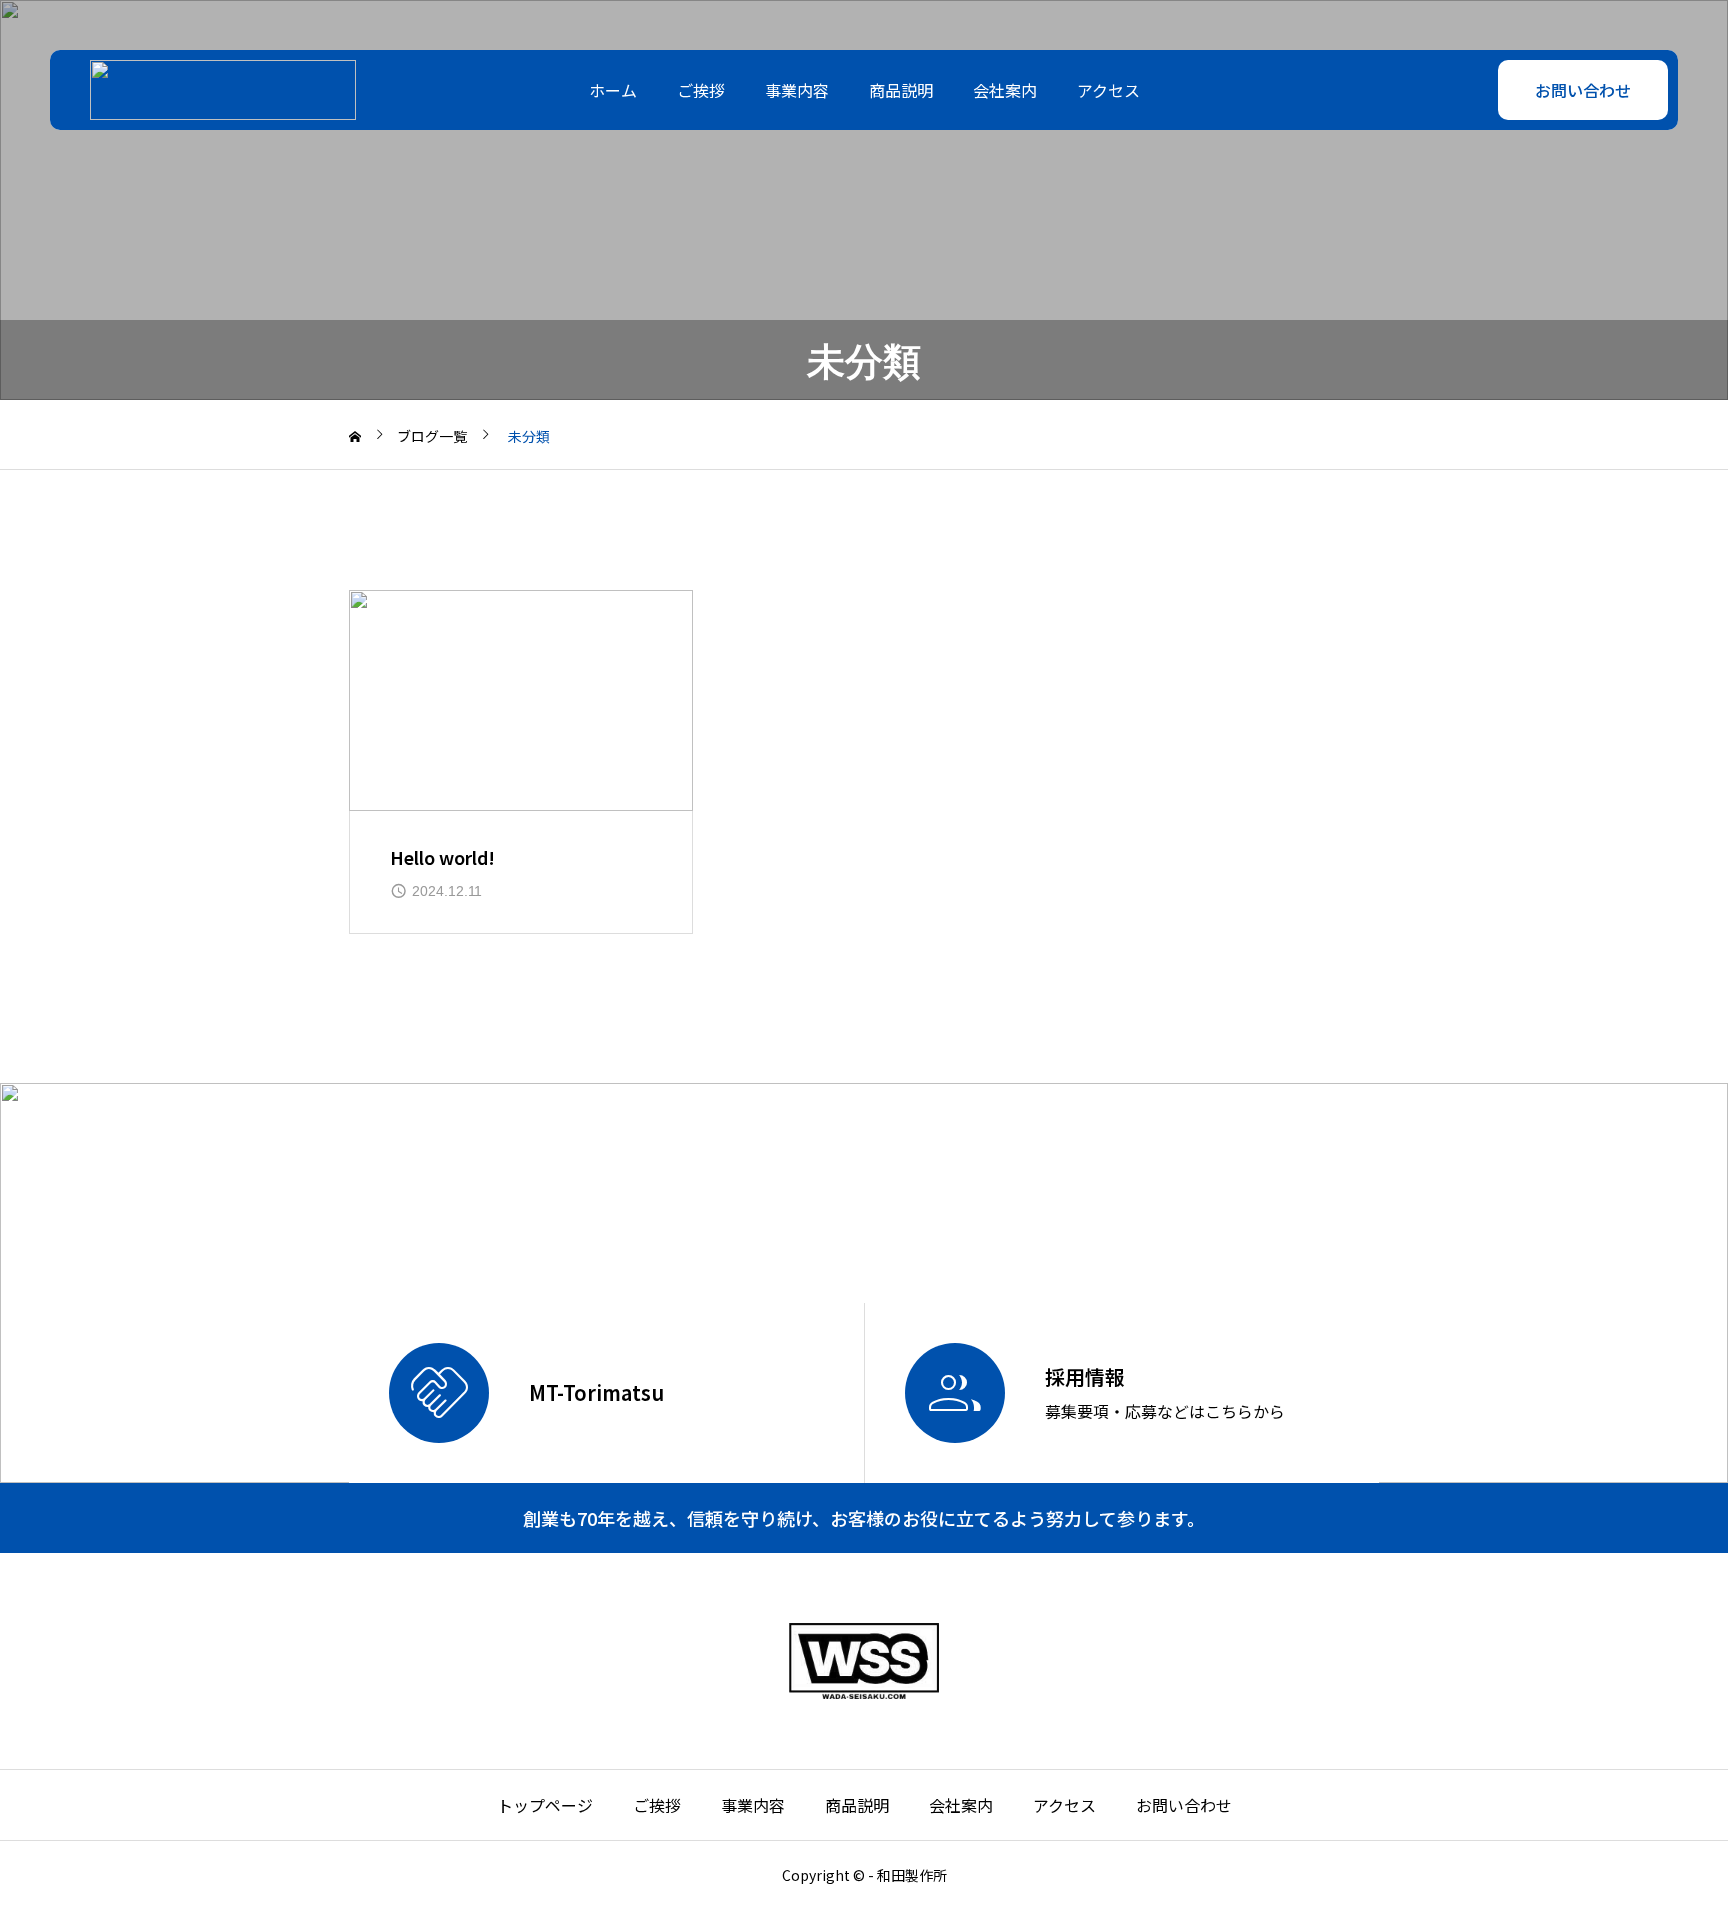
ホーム (613, 90)
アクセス (1108, 90)
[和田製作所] (223, 90)
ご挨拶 (701, 90)
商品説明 (901, 90)
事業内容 (797, 90)
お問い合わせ (1583, 90)
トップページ (545, 1805)
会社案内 (1005, 90)
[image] (521, 700)
